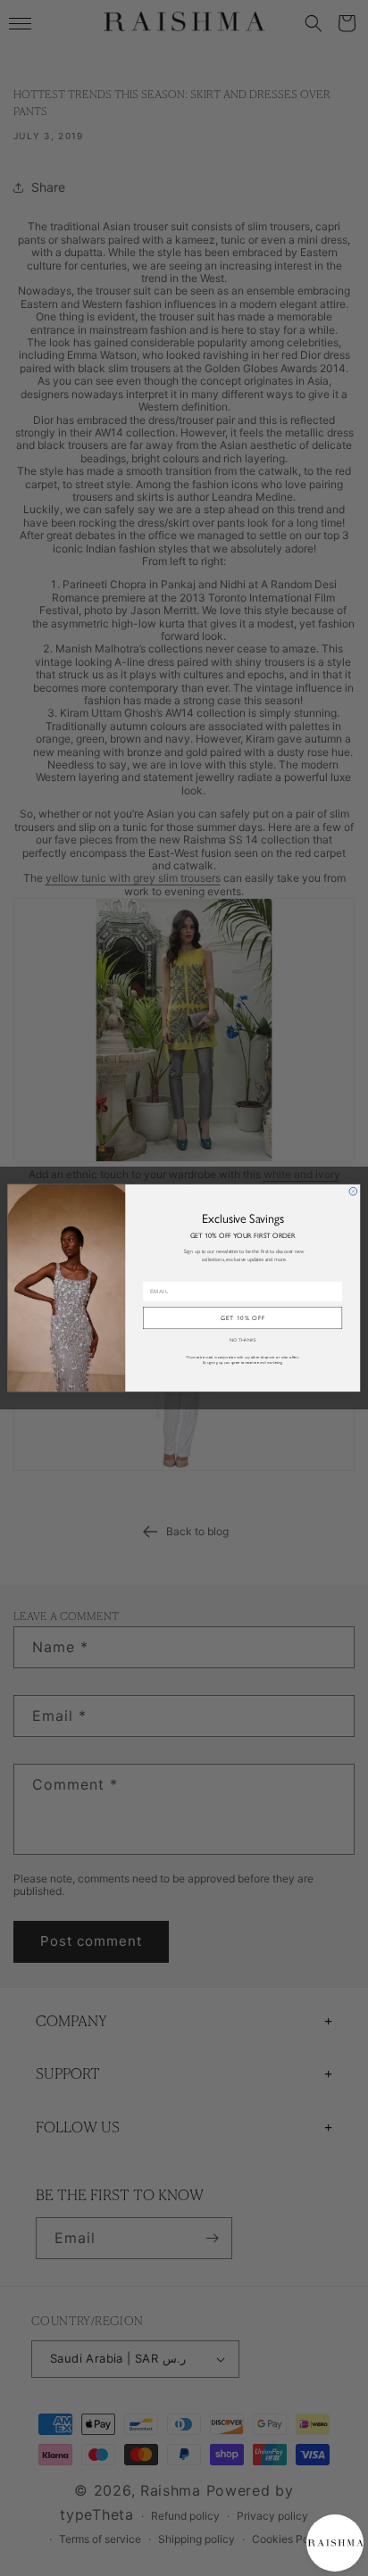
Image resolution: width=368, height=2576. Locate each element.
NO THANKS (243, 1340)
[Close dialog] (353, 1191)
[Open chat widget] (335, 2543)
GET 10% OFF (243, 1317)
